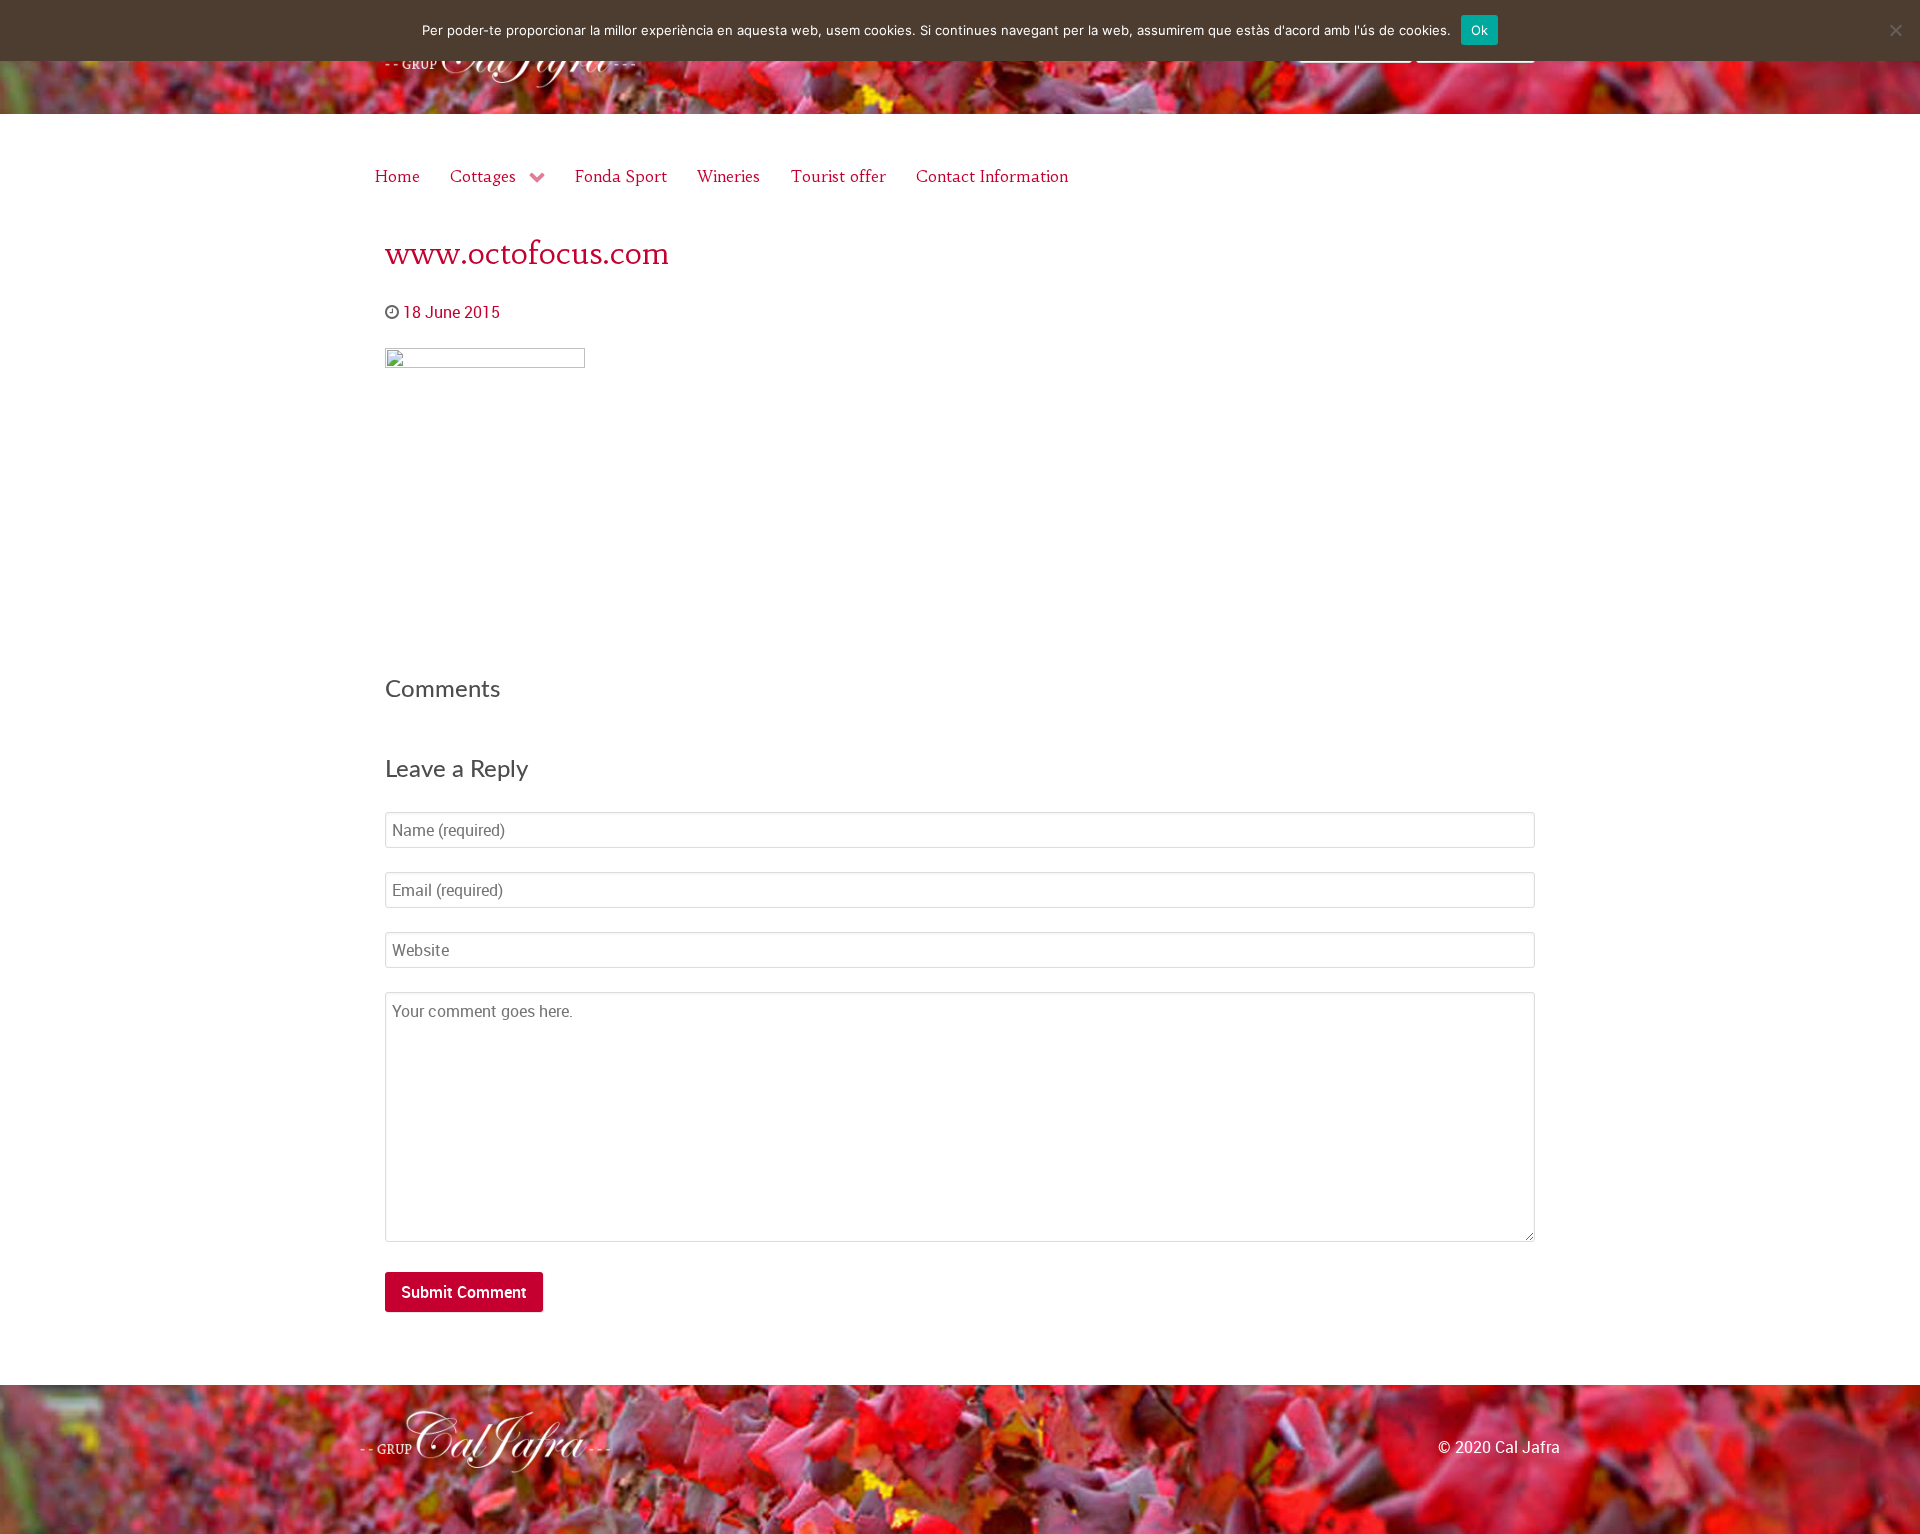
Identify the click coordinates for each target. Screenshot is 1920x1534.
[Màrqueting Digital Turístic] (1896, 1467)
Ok (1480, 30)
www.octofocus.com (527, 253)
